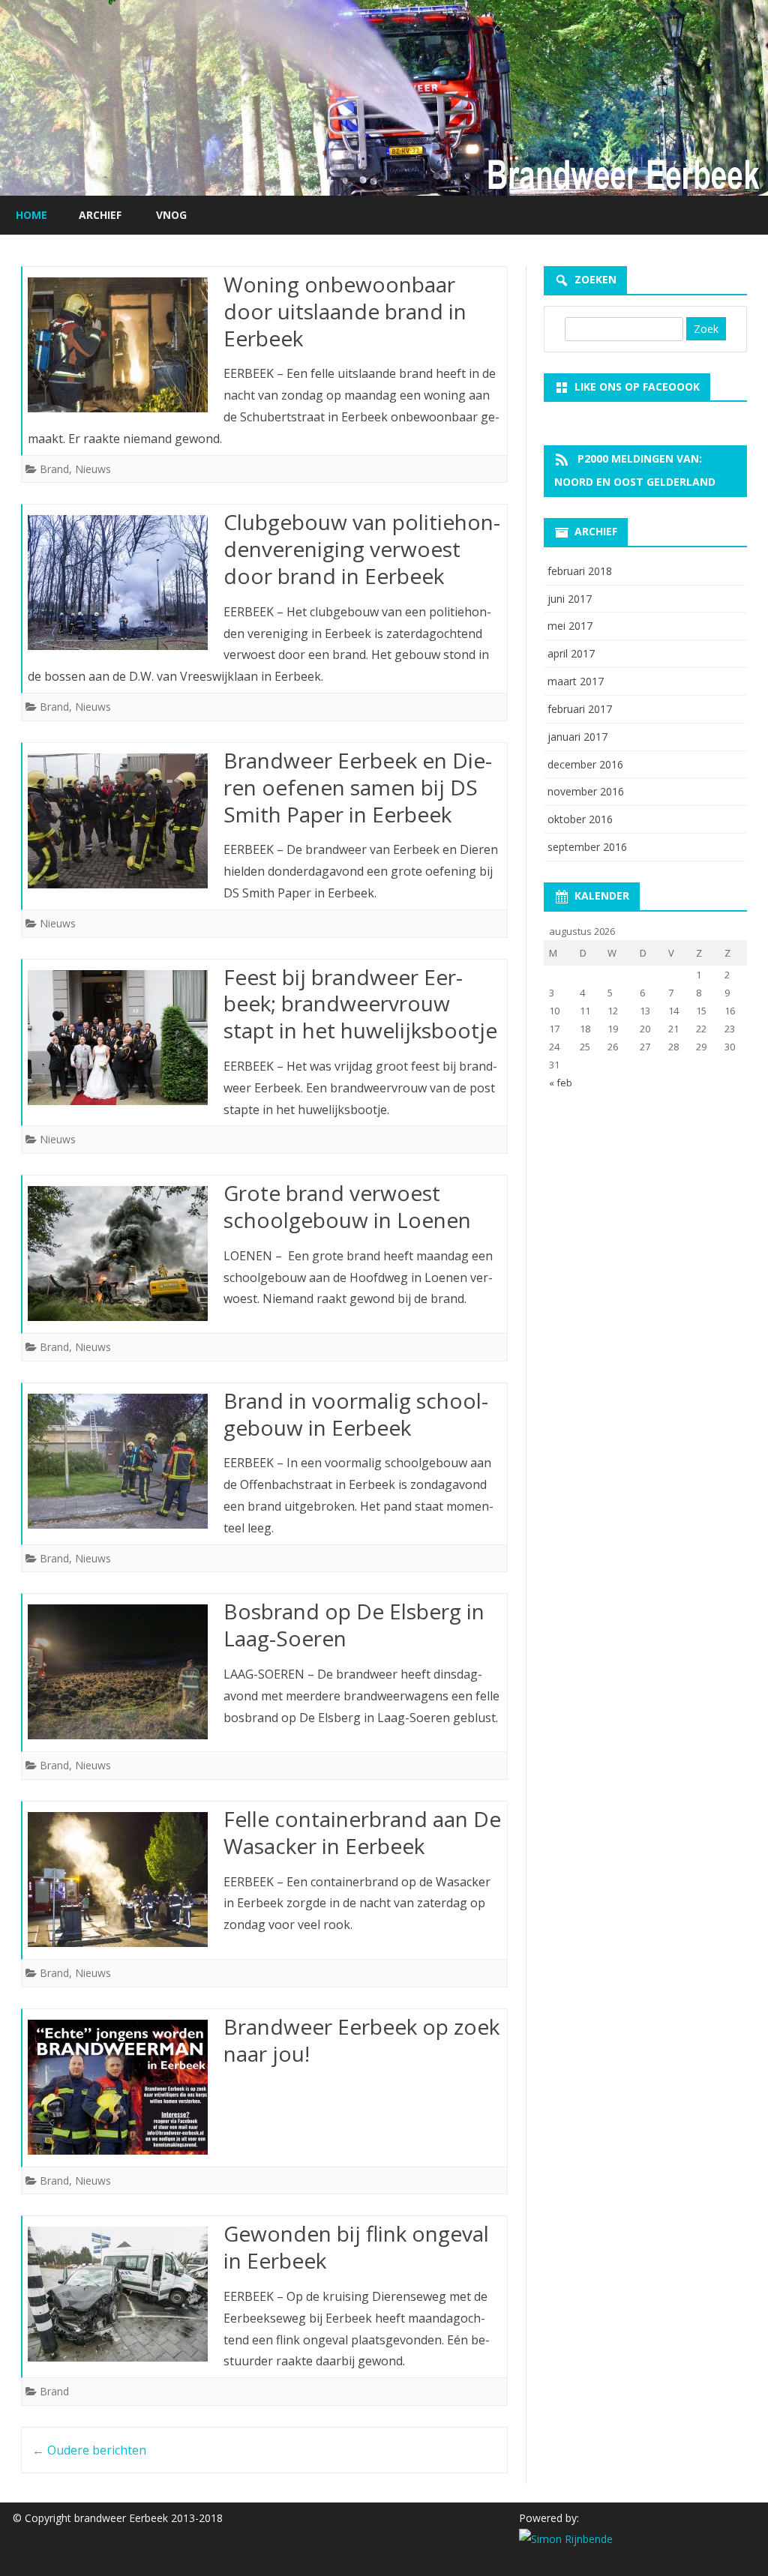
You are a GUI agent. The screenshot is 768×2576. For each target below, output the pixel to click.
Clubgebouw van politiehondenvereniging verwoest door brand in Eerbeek (362, 549)
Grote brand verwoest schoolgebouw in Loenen (347, 1206)
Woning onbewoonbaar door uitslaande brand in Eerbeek (345, 311)
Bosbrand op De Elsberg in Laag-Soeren (354, 1625)
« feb (561, 1083)
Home (31, 215)
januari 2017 (577, 737)
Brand (54, 469)
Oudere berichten (89, 2450)
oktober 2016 (580, 819)
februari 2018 (580, 571)
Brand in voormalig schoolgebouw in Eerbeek (356, 1414)
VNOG (171, 215)
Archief (100, 215)
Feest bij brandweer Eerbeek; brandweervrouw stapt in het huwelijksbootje (360, 1004)
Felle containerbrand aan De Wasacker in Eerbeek (362, 1832)
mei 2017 (570, 626)
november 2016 (586, 791)
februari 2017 (580, 709)
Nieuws (93, 469)
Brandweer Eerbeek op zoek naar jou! (361, 2040)
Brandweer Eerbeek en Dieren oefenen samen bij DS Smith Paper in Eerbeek (358, 787)
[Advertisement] (645, 1206)
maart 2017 (576, 681)
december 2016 (585, 764)
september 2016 (587, 847)
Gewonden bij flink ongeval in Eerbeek (356, 2247)
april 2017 (571, 653)
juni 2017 (570, 599)
